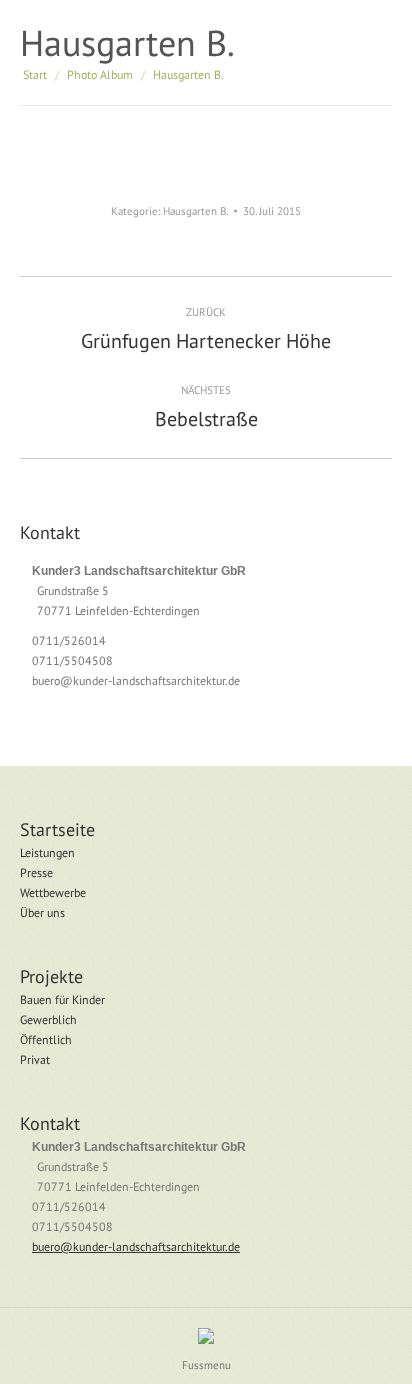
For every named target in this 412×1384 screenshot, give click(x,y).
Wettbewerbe (53, 892)
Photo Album (100, 74)
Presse (36, 872)
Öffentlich (46, 1039)
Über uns (42, 912)
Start (35, 74)
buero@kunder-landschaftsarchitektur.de (136, 680)
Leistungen (47, 852)
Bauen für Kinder (62, 999)
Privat (35, 1059)
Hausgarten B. (195, 211)
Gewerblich (48, 1019)
